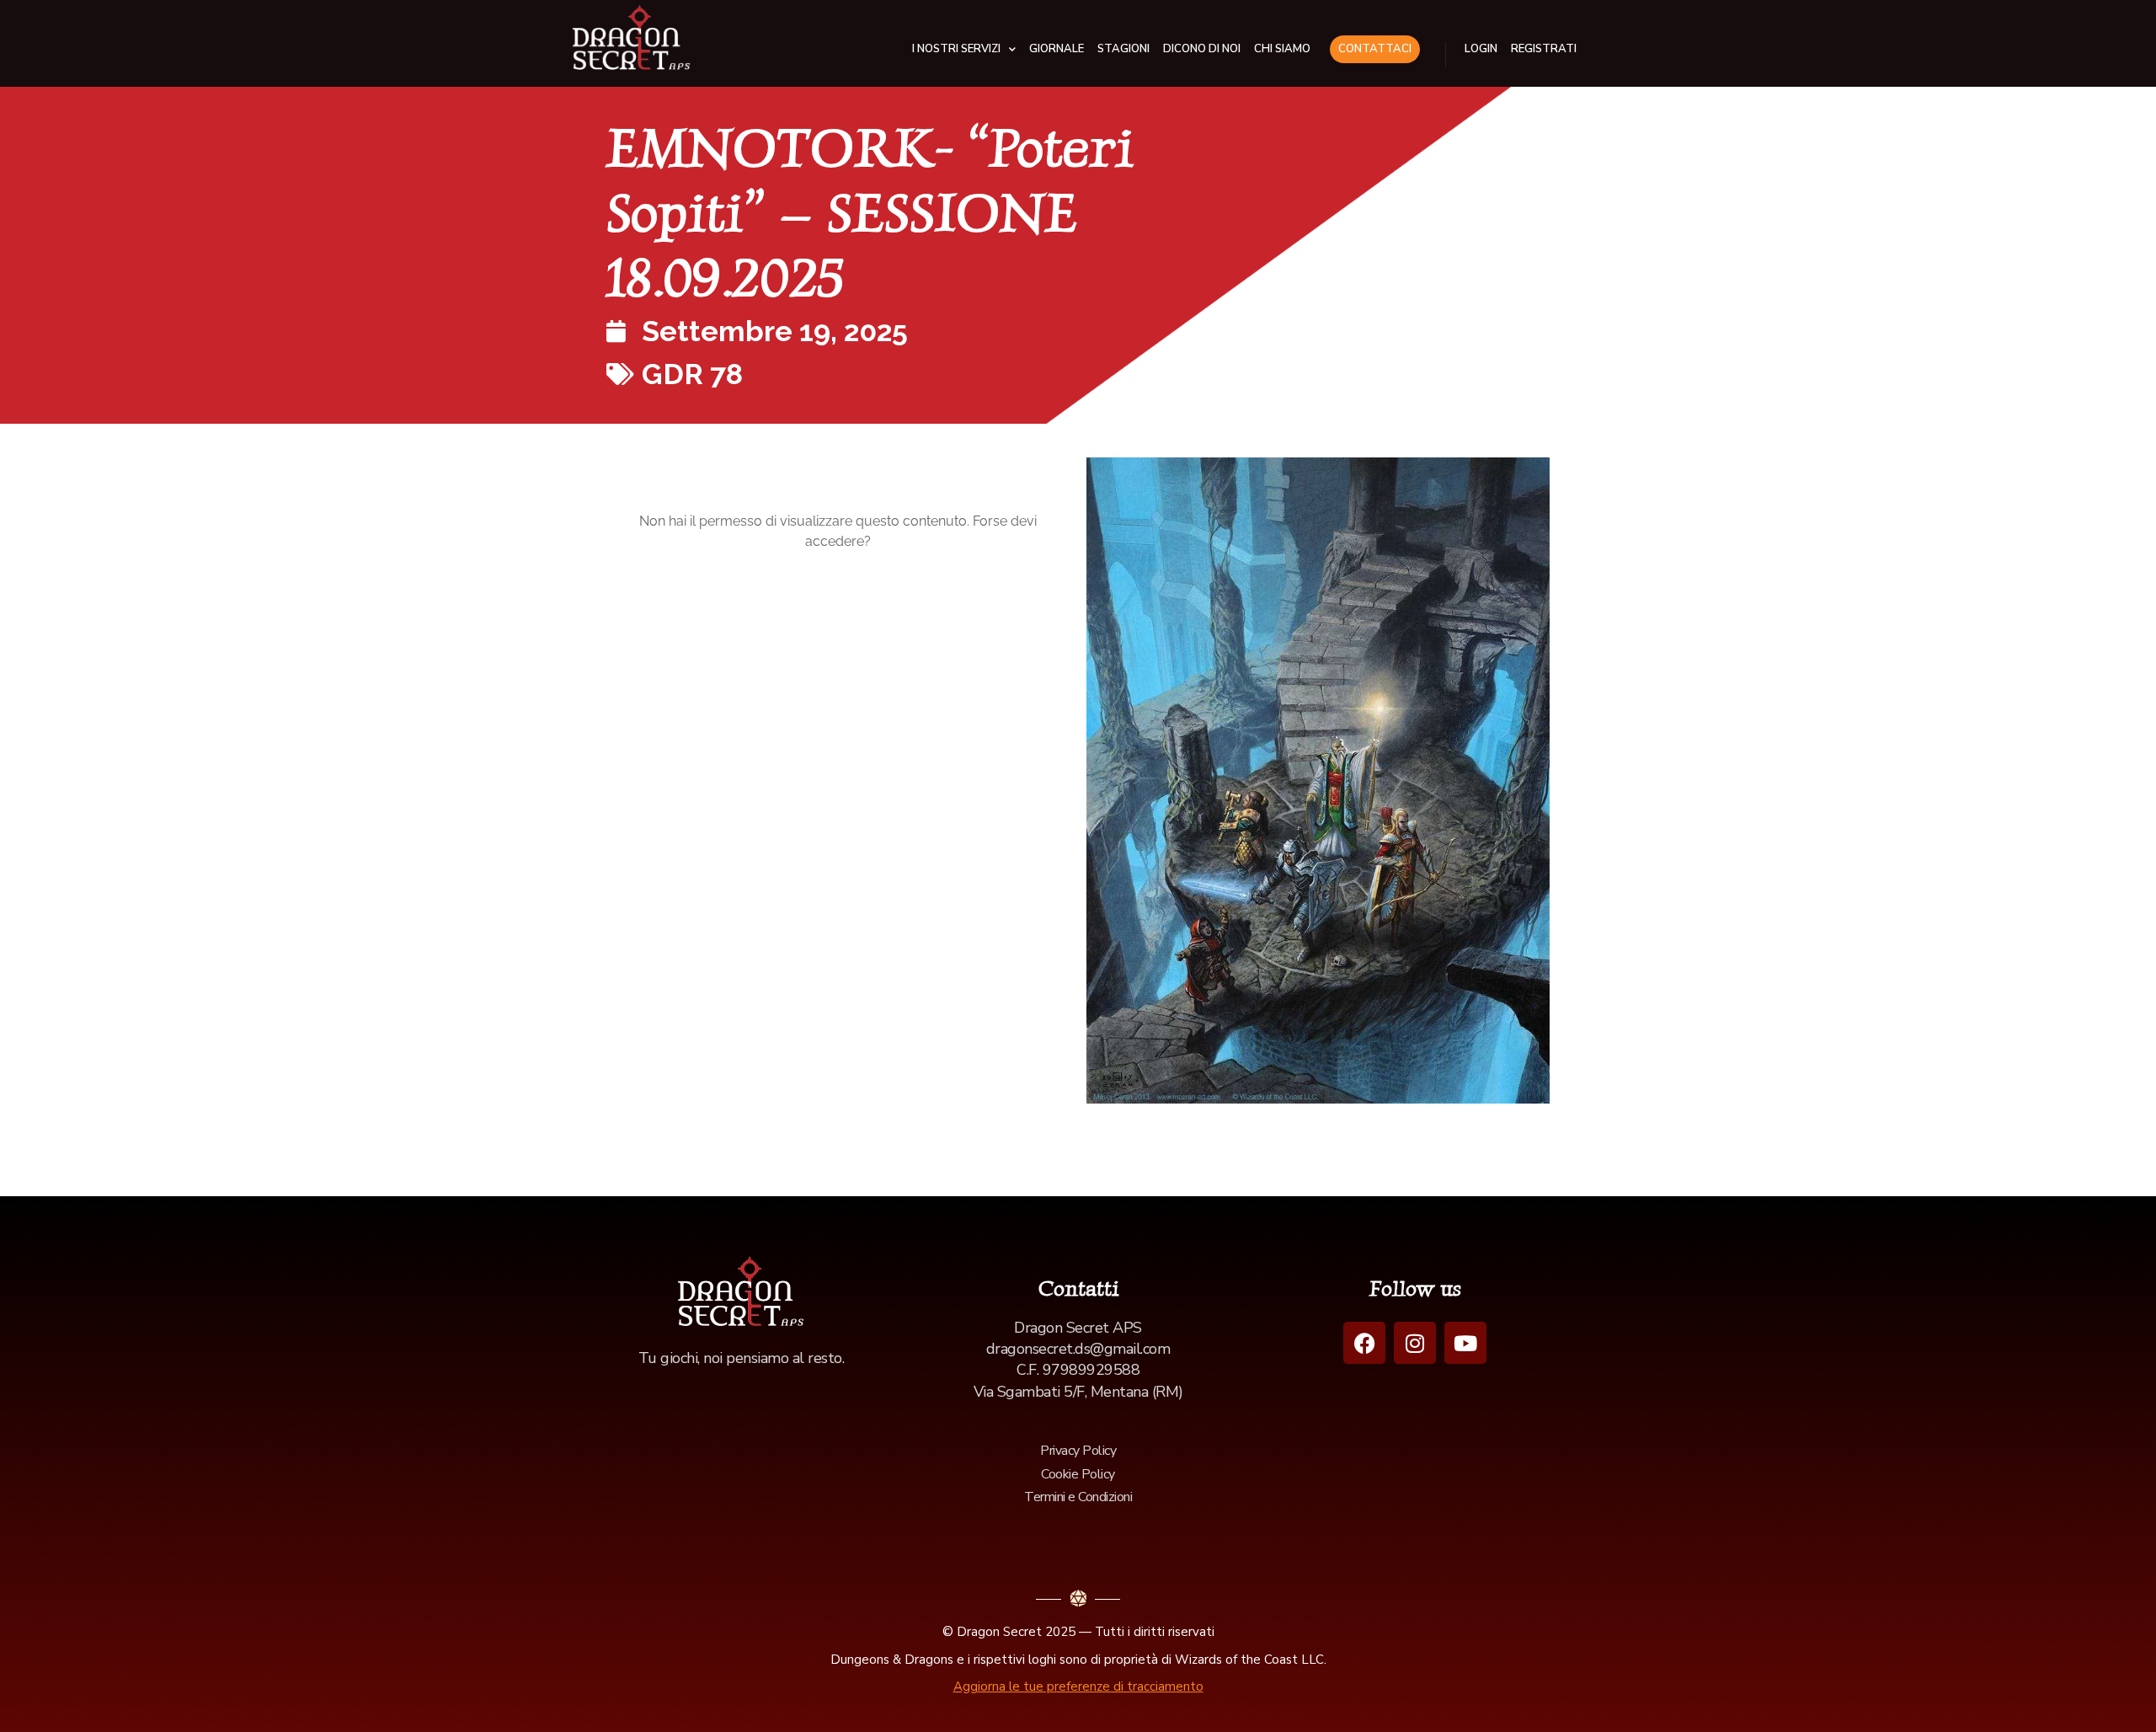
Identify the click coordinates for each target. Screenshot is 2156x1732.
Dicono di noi (1202, 49)
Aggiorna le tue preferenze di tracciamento (1078, 1687)
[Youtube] (1465, 1343)
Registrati (1544, 49)
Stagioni (1123, 49)
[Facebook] (1364, 1343)
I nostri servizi (956, 49)
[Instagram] (1415, 1343)
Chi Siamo (1282, 49)
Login (1481, 49)
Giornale (1057, 49)
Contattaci (1375, 49)
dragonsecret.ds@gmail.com (1078, 1349)
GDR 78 (692, 374)
